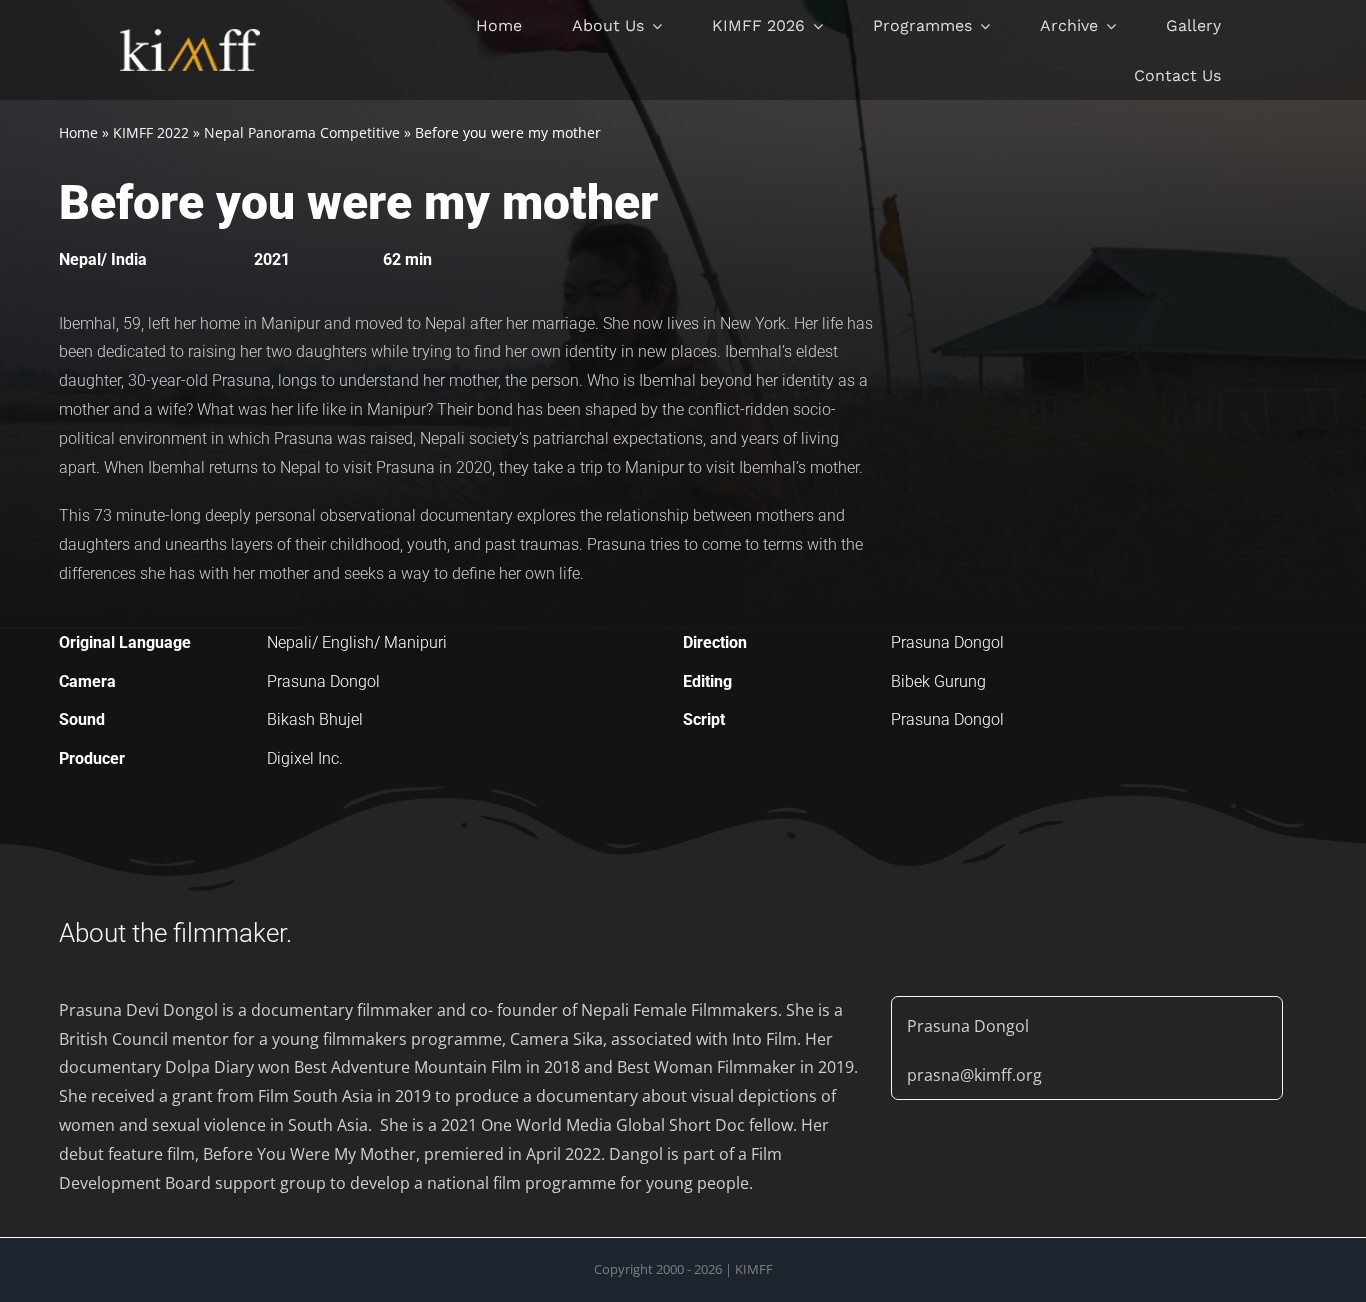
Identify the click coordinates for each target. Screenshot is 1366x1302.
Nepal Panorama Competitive (302, 132)
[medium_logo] (190, 37)
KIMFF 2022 (151, 132)
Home (78, 132)
